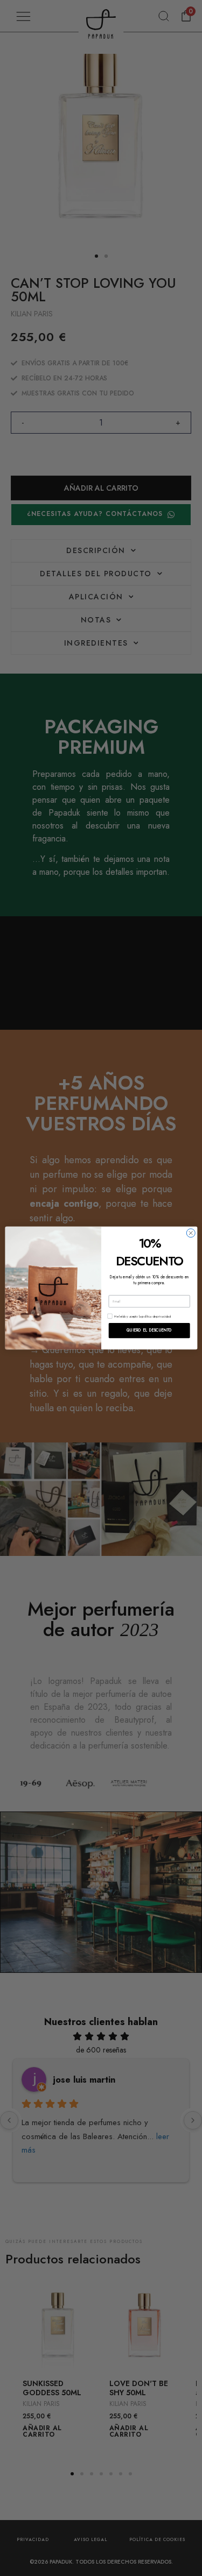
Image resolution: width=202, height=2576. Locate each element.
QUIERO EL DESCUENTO (149, 1331)
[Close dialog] (190, 1233)
